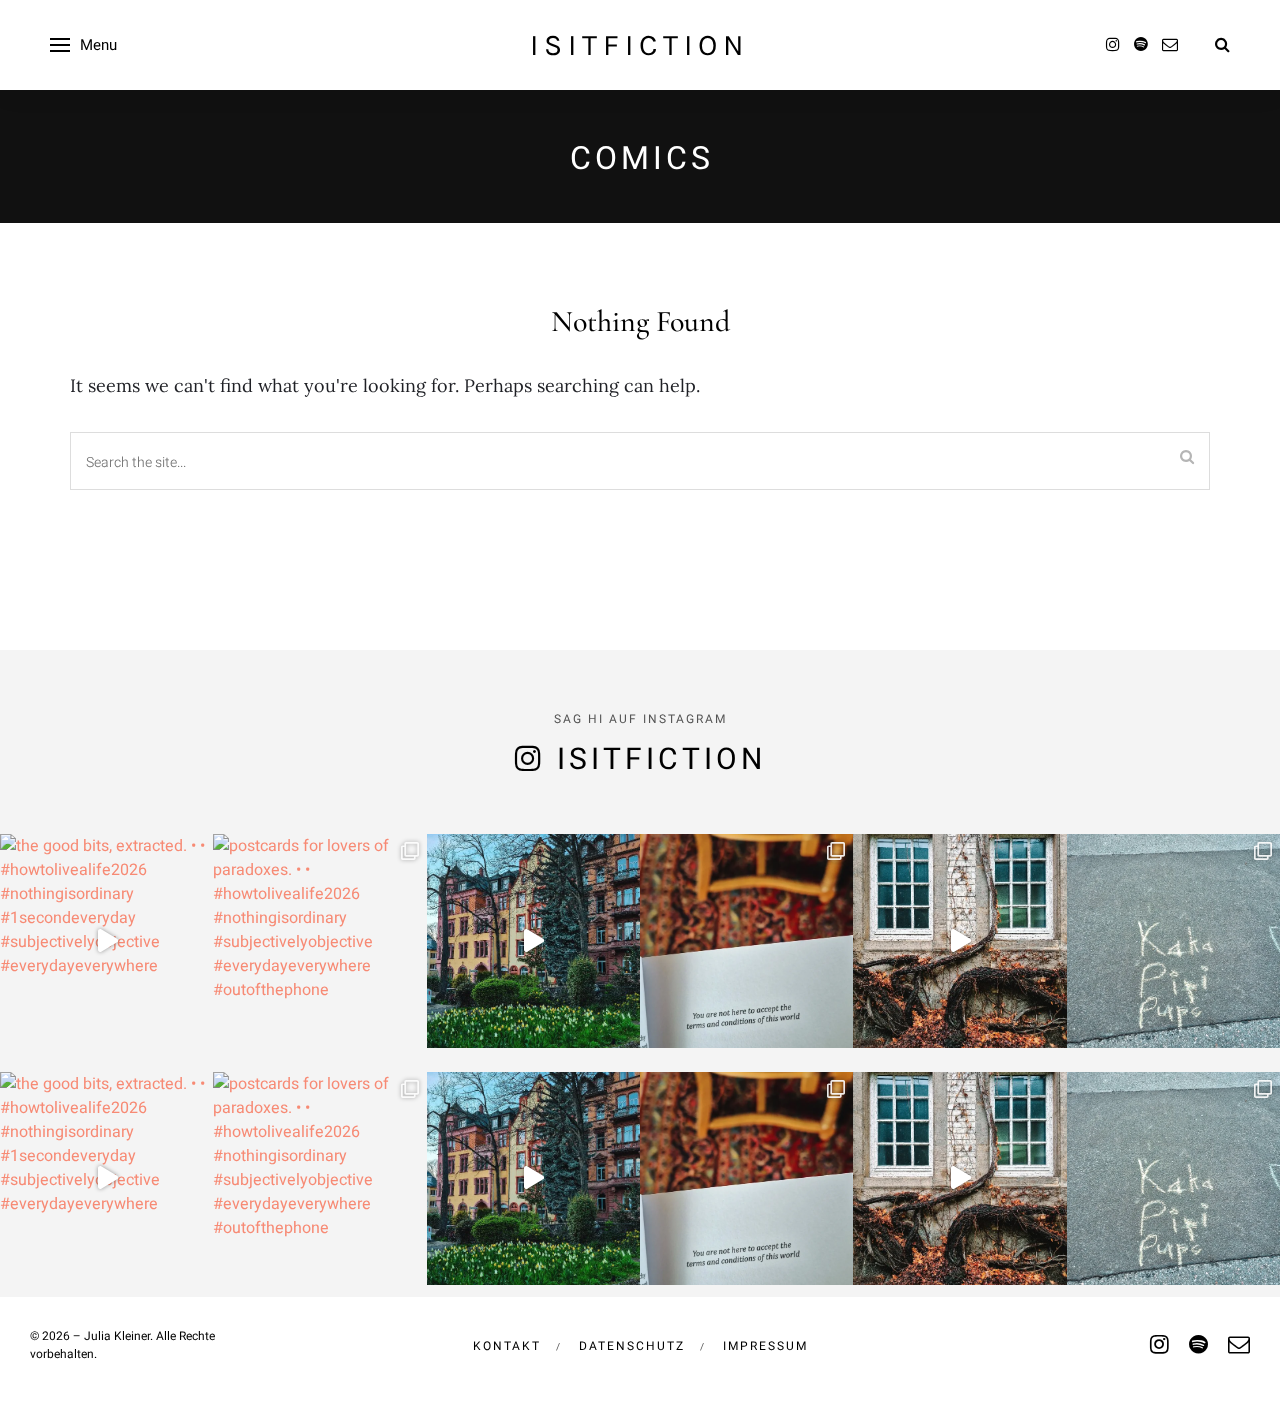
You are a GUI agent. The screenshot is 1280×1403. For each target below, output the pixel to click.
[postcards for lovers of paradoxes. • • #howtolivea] (319, 940)
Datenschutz (632, 1346)
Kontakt (507, 1346)
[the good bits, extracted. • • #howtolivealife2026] (106, 940)
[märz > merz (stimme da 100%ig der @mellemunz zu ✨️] (533, 940)
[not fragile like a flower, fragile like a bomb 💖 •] (1173, 940)
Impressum (765, 1346)
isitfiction (640, 45)
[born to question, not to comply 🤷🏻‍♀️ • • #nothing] (746, 940)
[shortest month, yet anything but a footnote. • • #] (959, 940)
